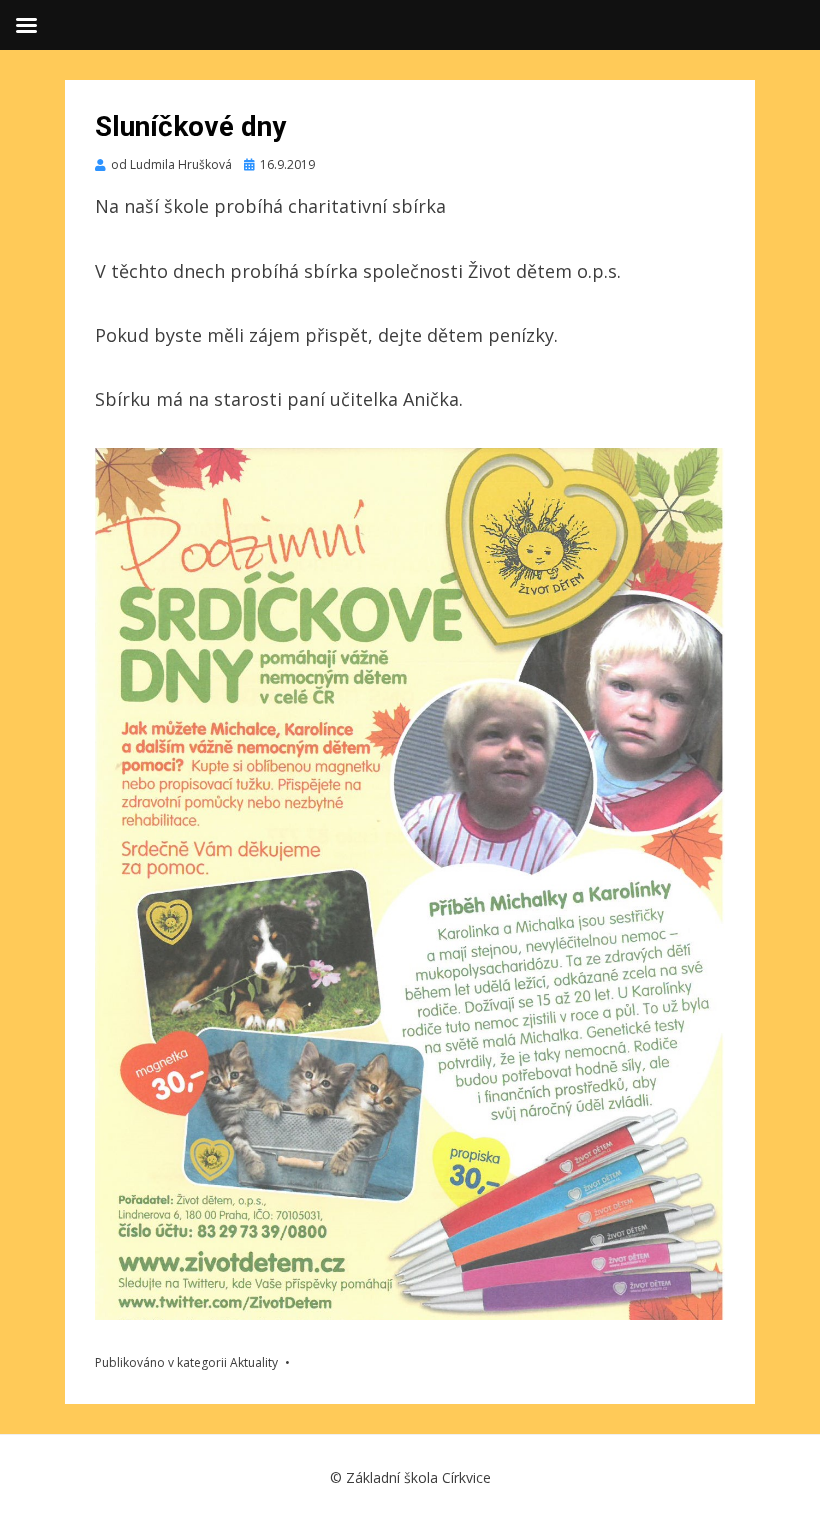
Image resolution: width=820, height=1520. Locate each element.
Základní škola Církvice (418, 1477)
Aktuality (254, 1362)
